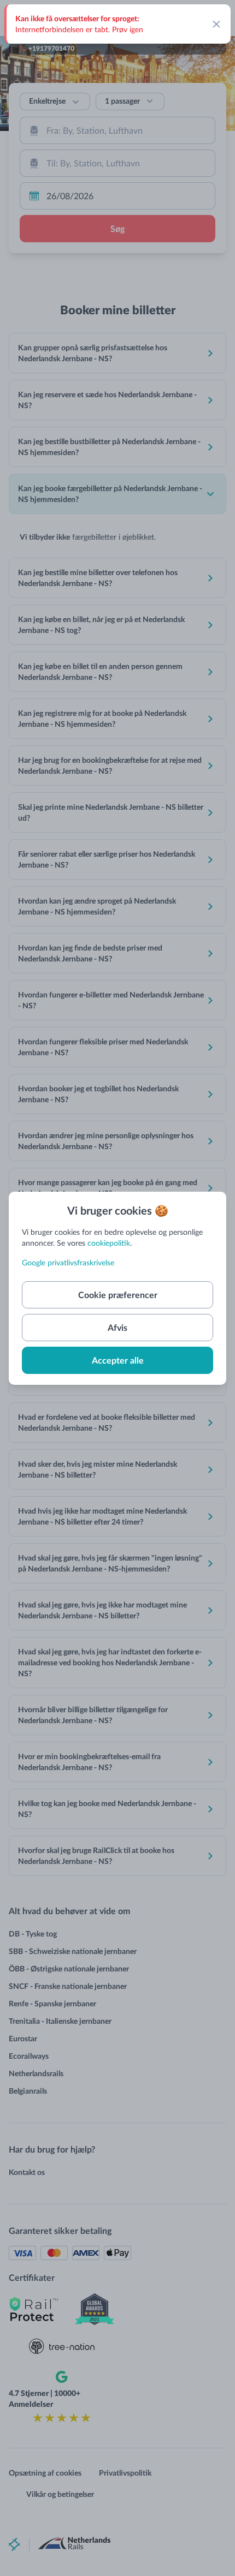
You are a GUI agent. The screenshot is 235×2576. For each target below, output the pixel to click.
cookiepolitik (109, 1243)
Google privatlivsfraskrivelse (68, 1262)
